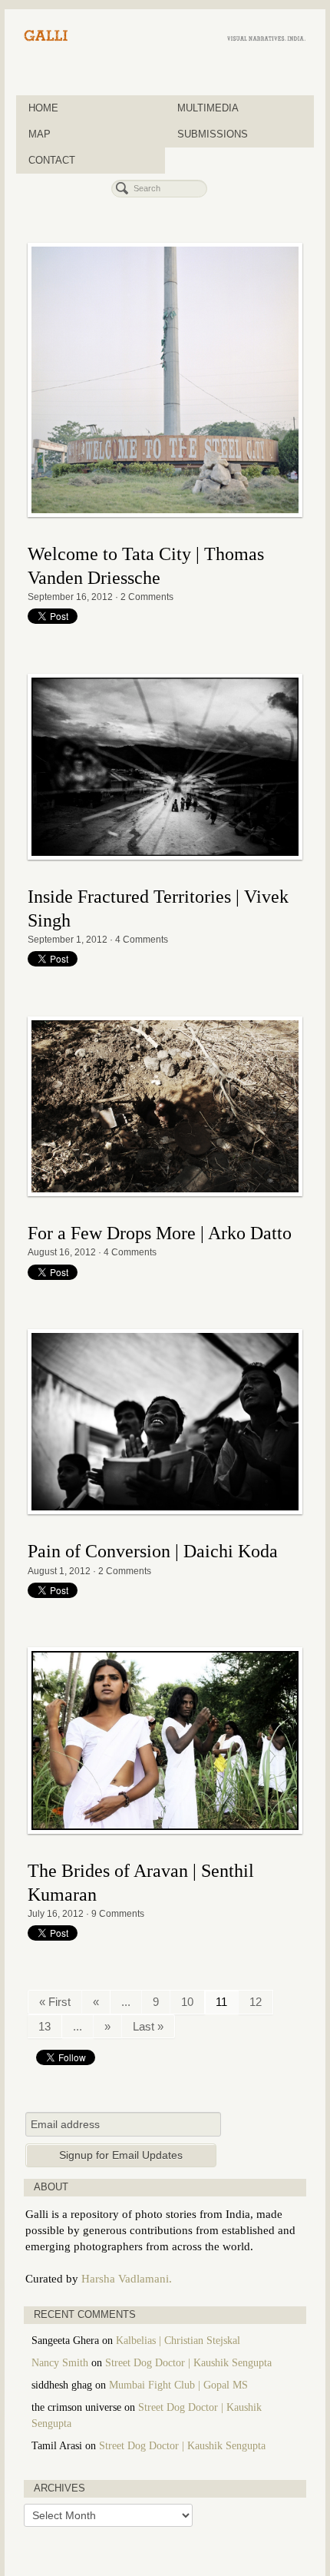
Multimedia (208, 108)
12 (256, 2002)
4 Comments (142, 940)
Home (43, 108)
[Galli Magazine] (165, 37)
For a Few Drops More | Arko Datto (160, 1233)
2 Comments (147, 597)
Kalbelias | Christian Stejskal (178, 2340)
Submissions (213, 134)
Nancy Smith (60, 2362)
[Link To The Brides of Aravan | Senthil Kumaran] (165, 1741)
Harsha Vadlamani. (127, 2279)
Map (40, 134)
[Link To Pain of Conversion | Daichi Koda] (165, 1422)
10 (187, 2002)
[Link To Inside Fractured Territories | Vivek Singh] (165, 767)
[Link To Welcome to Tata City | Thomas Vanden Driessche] (165, 380)
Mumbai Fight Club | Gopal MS (178, 2385)
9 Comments (118, 1914)
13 (45, 2026)
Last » (148, 2026)
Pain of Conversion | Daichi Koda (153, 1551)
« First (55, 2002)
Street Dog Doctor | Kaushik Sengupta (188, 2362)
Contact (52, 160)
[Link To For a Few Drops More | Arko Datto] (165, 1107)
